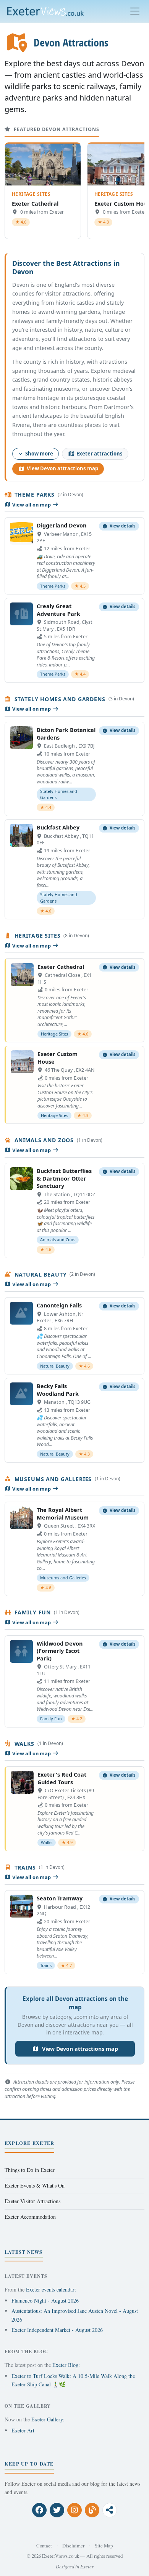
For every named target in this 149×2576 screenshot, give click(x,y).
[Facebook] (39, 2510)
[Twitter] (57, 2510)
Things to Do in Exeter (30, 2170)
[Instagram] (74, 2510)
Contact (44, 2546)
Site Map (104, 2546)
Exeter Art (23, 2430)
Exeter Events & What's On (35, 2185)
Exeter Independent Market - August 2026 (57, 2330)
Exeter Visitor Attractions (32, 2201)
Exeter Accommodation (30, 2217)
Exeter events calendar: (51, 2289)
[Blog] (92, 2510)
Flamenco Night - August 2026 (45, 2300)
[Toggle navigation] (135, 11)
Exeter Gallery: (48, 2419)
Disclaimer (73, 2546)
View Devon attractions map (62, 468)
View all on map (32, 505)
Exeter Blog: (66, 2365)
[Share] (110, 2510)
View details (123, 526)
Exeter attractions (100, 454)
